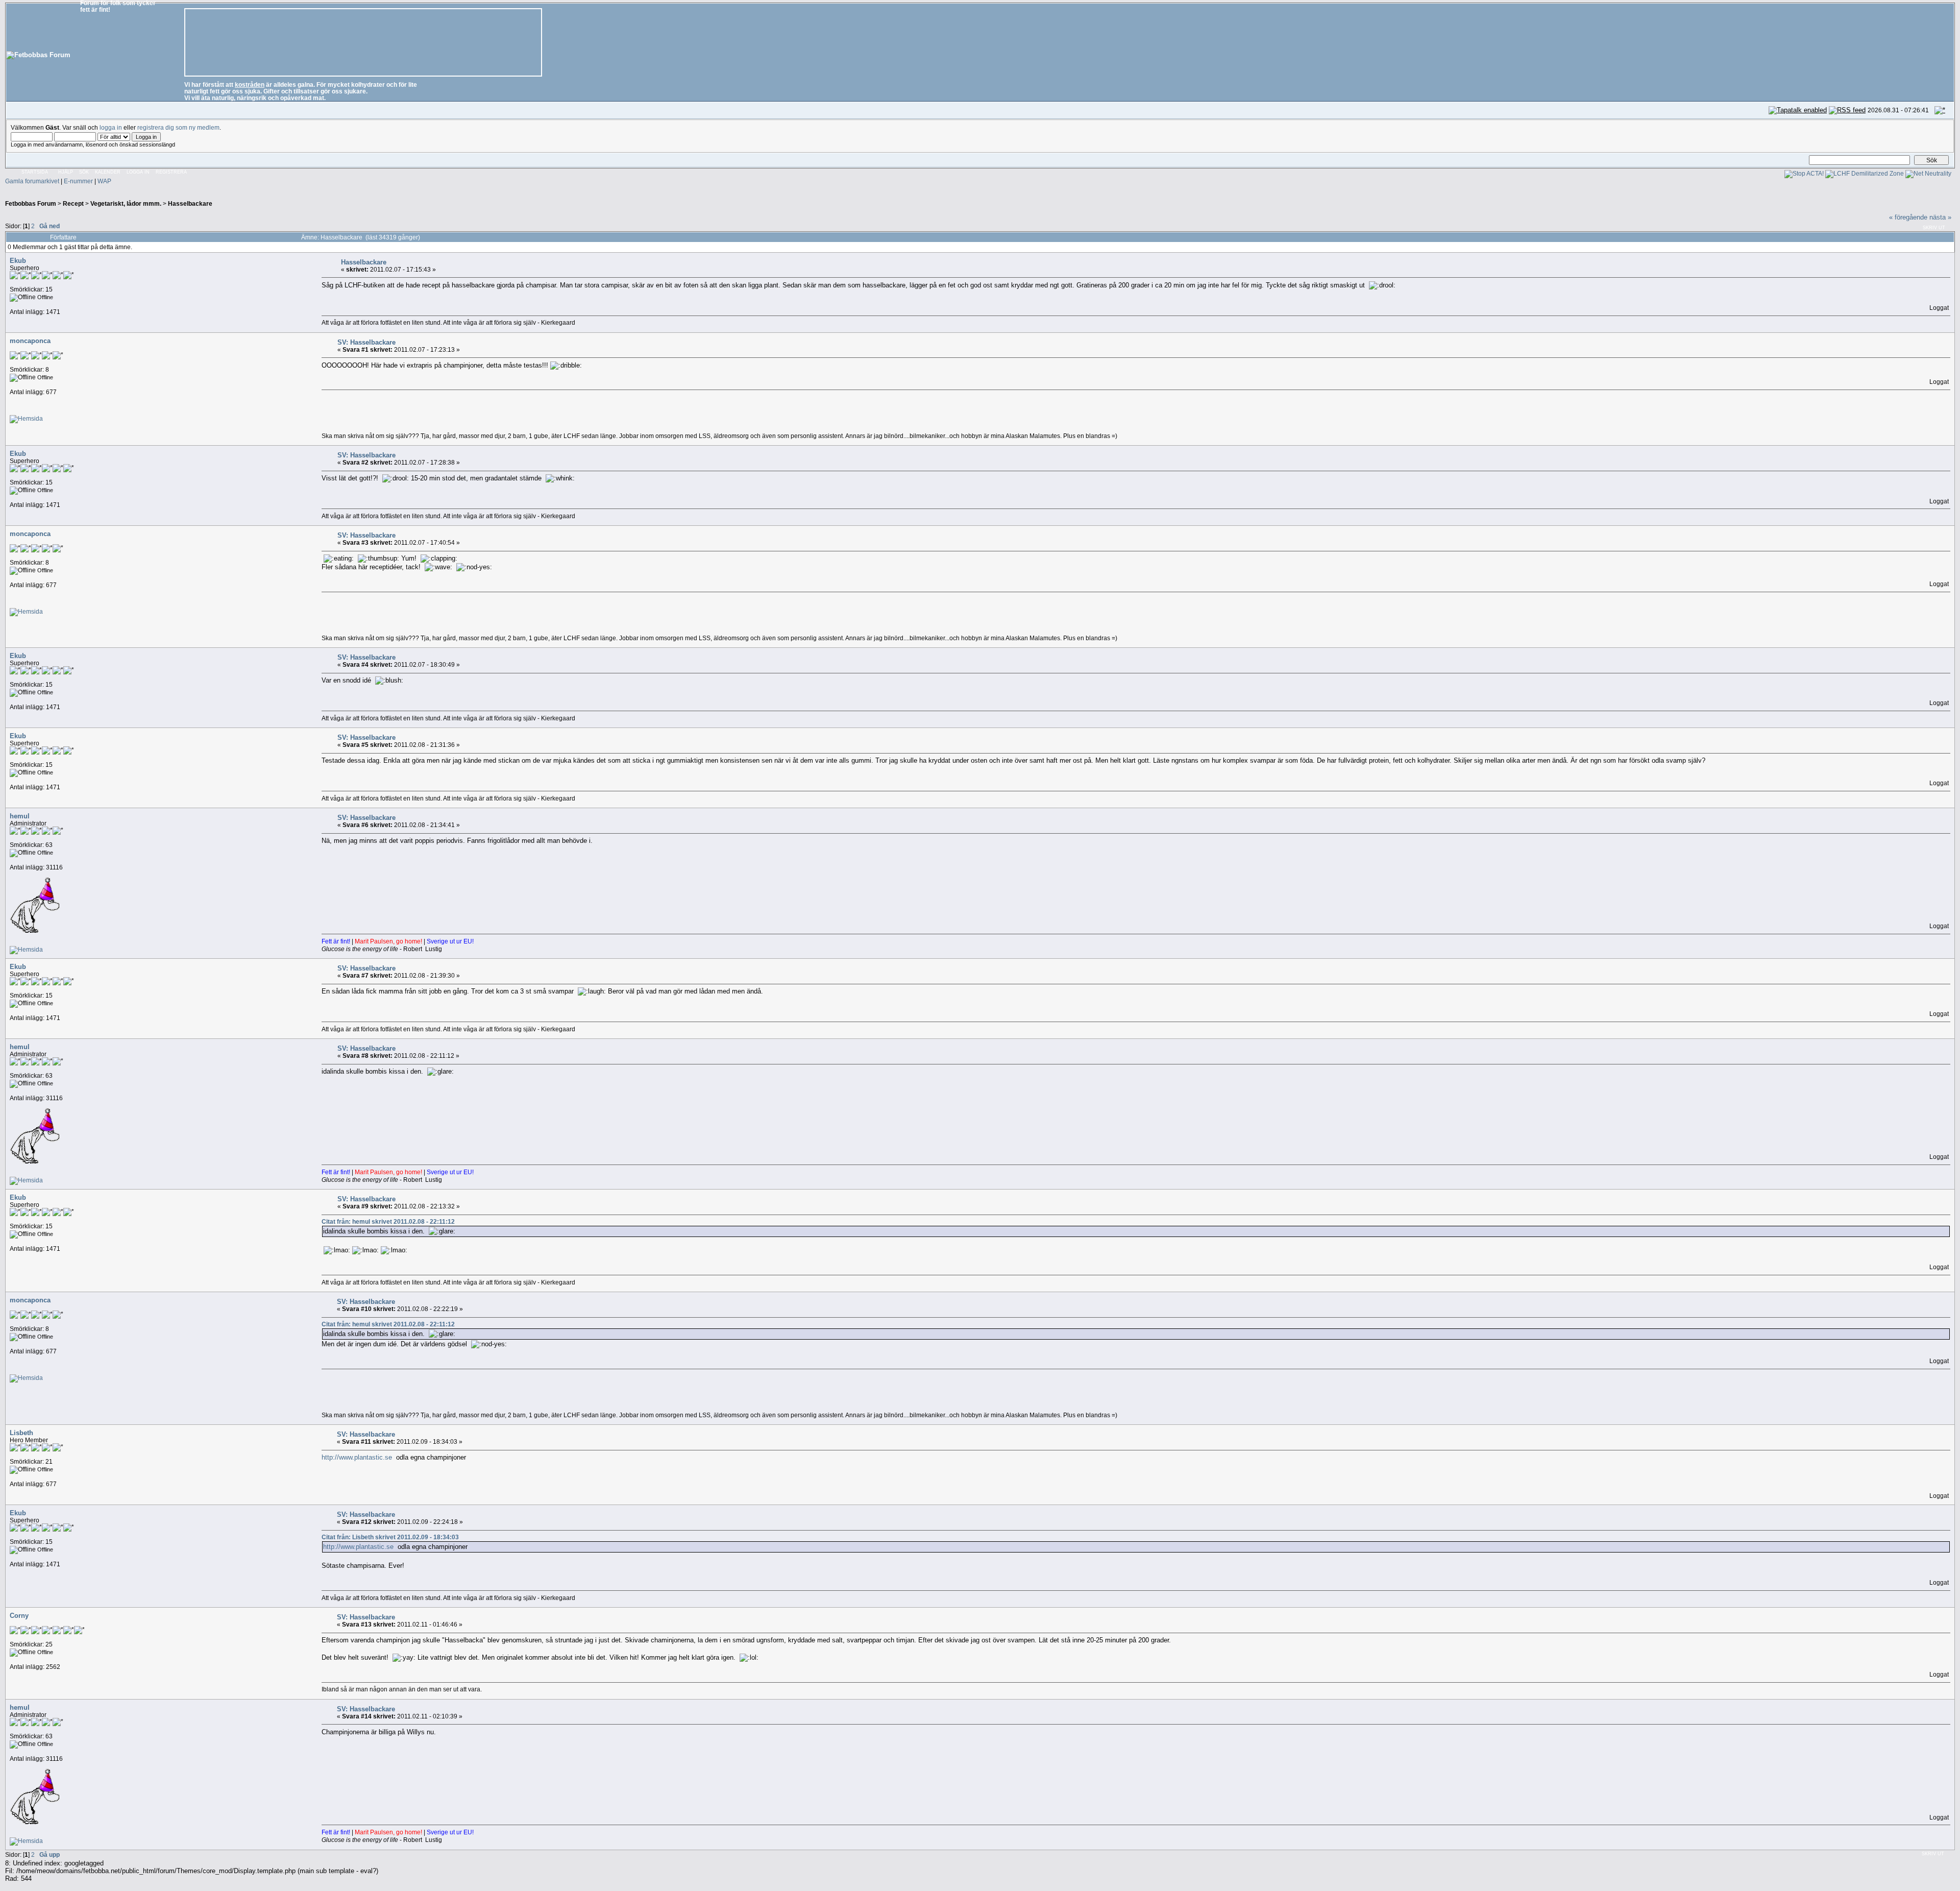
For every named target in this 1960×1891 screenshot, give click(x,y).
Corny (19, 1616)
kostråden (250, 84)
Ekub (18, 261)
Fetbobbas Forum (31, 203)
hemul (20, 816)
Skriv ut (1934, 228)
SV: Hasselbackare (366, 342)
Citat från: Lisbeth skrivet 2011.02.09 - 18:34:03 (390, 1537)
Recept (73, 203)
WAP (104, 181)
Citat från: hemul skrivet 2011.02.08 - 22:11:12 (388, 1221)
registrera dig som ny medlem (178, 127)
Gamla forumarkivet (32, 181)
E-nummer (78, 181)
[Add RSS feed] (1847, 110)
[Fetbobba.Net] (26, 949)
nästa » (1940, 217)
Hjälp (66, 172)
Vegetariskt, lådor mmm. (126, 203)
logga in (111, 127)
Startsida (35, 172)
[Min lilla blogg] (26, 418)
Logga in (138, 172)
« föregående (1908, 217)
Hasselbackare (190, 203)
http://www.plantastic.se (357, 1457)
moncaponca (30, 341)
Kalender (108, 172)
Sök (84, 172)
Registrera (171, 172)
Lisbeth (21, 1433)
